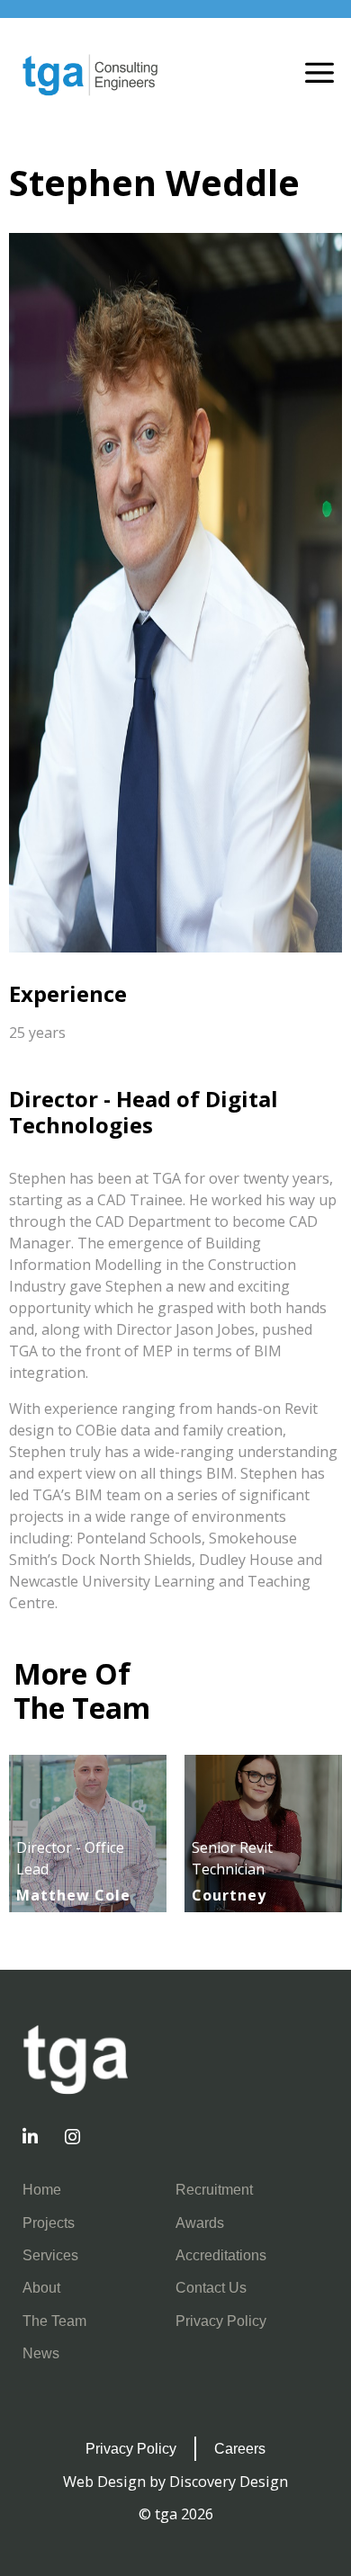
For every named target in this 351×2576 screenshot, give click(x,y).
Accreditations (221, 2255)
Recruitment (214, 2189)
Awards (200, 2223)
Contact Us (211, 2287)
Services (50, 2255)
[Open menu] (319, 75)
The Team (54, 2321)
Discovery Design (229, 2482)
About (41, 2287)
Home (42, 2189)
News (41, 2353)
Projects (49, 2223)
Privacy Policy (221, 2321)
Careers (240, 2448)
